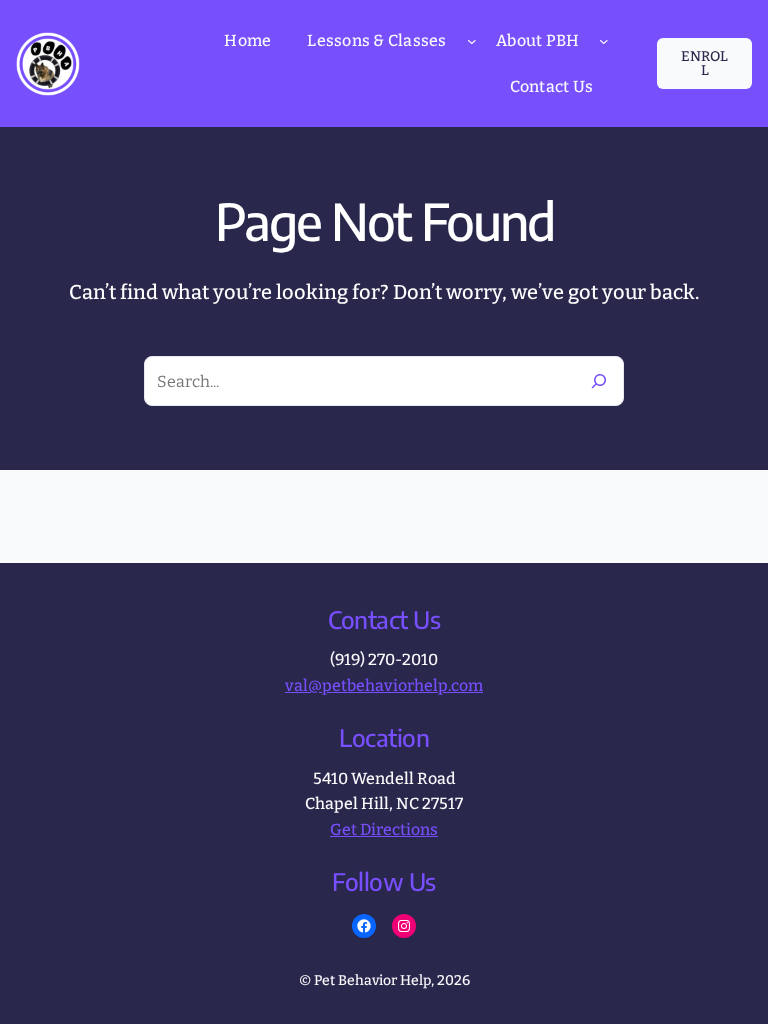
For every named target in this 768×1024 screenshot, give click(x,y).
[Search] (599, 381)
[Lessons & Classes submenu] (472, 41)
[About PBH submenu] (604, 41)
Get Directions (384, 829)
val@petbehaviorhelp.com (384, 685)
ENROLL (704, 63)
